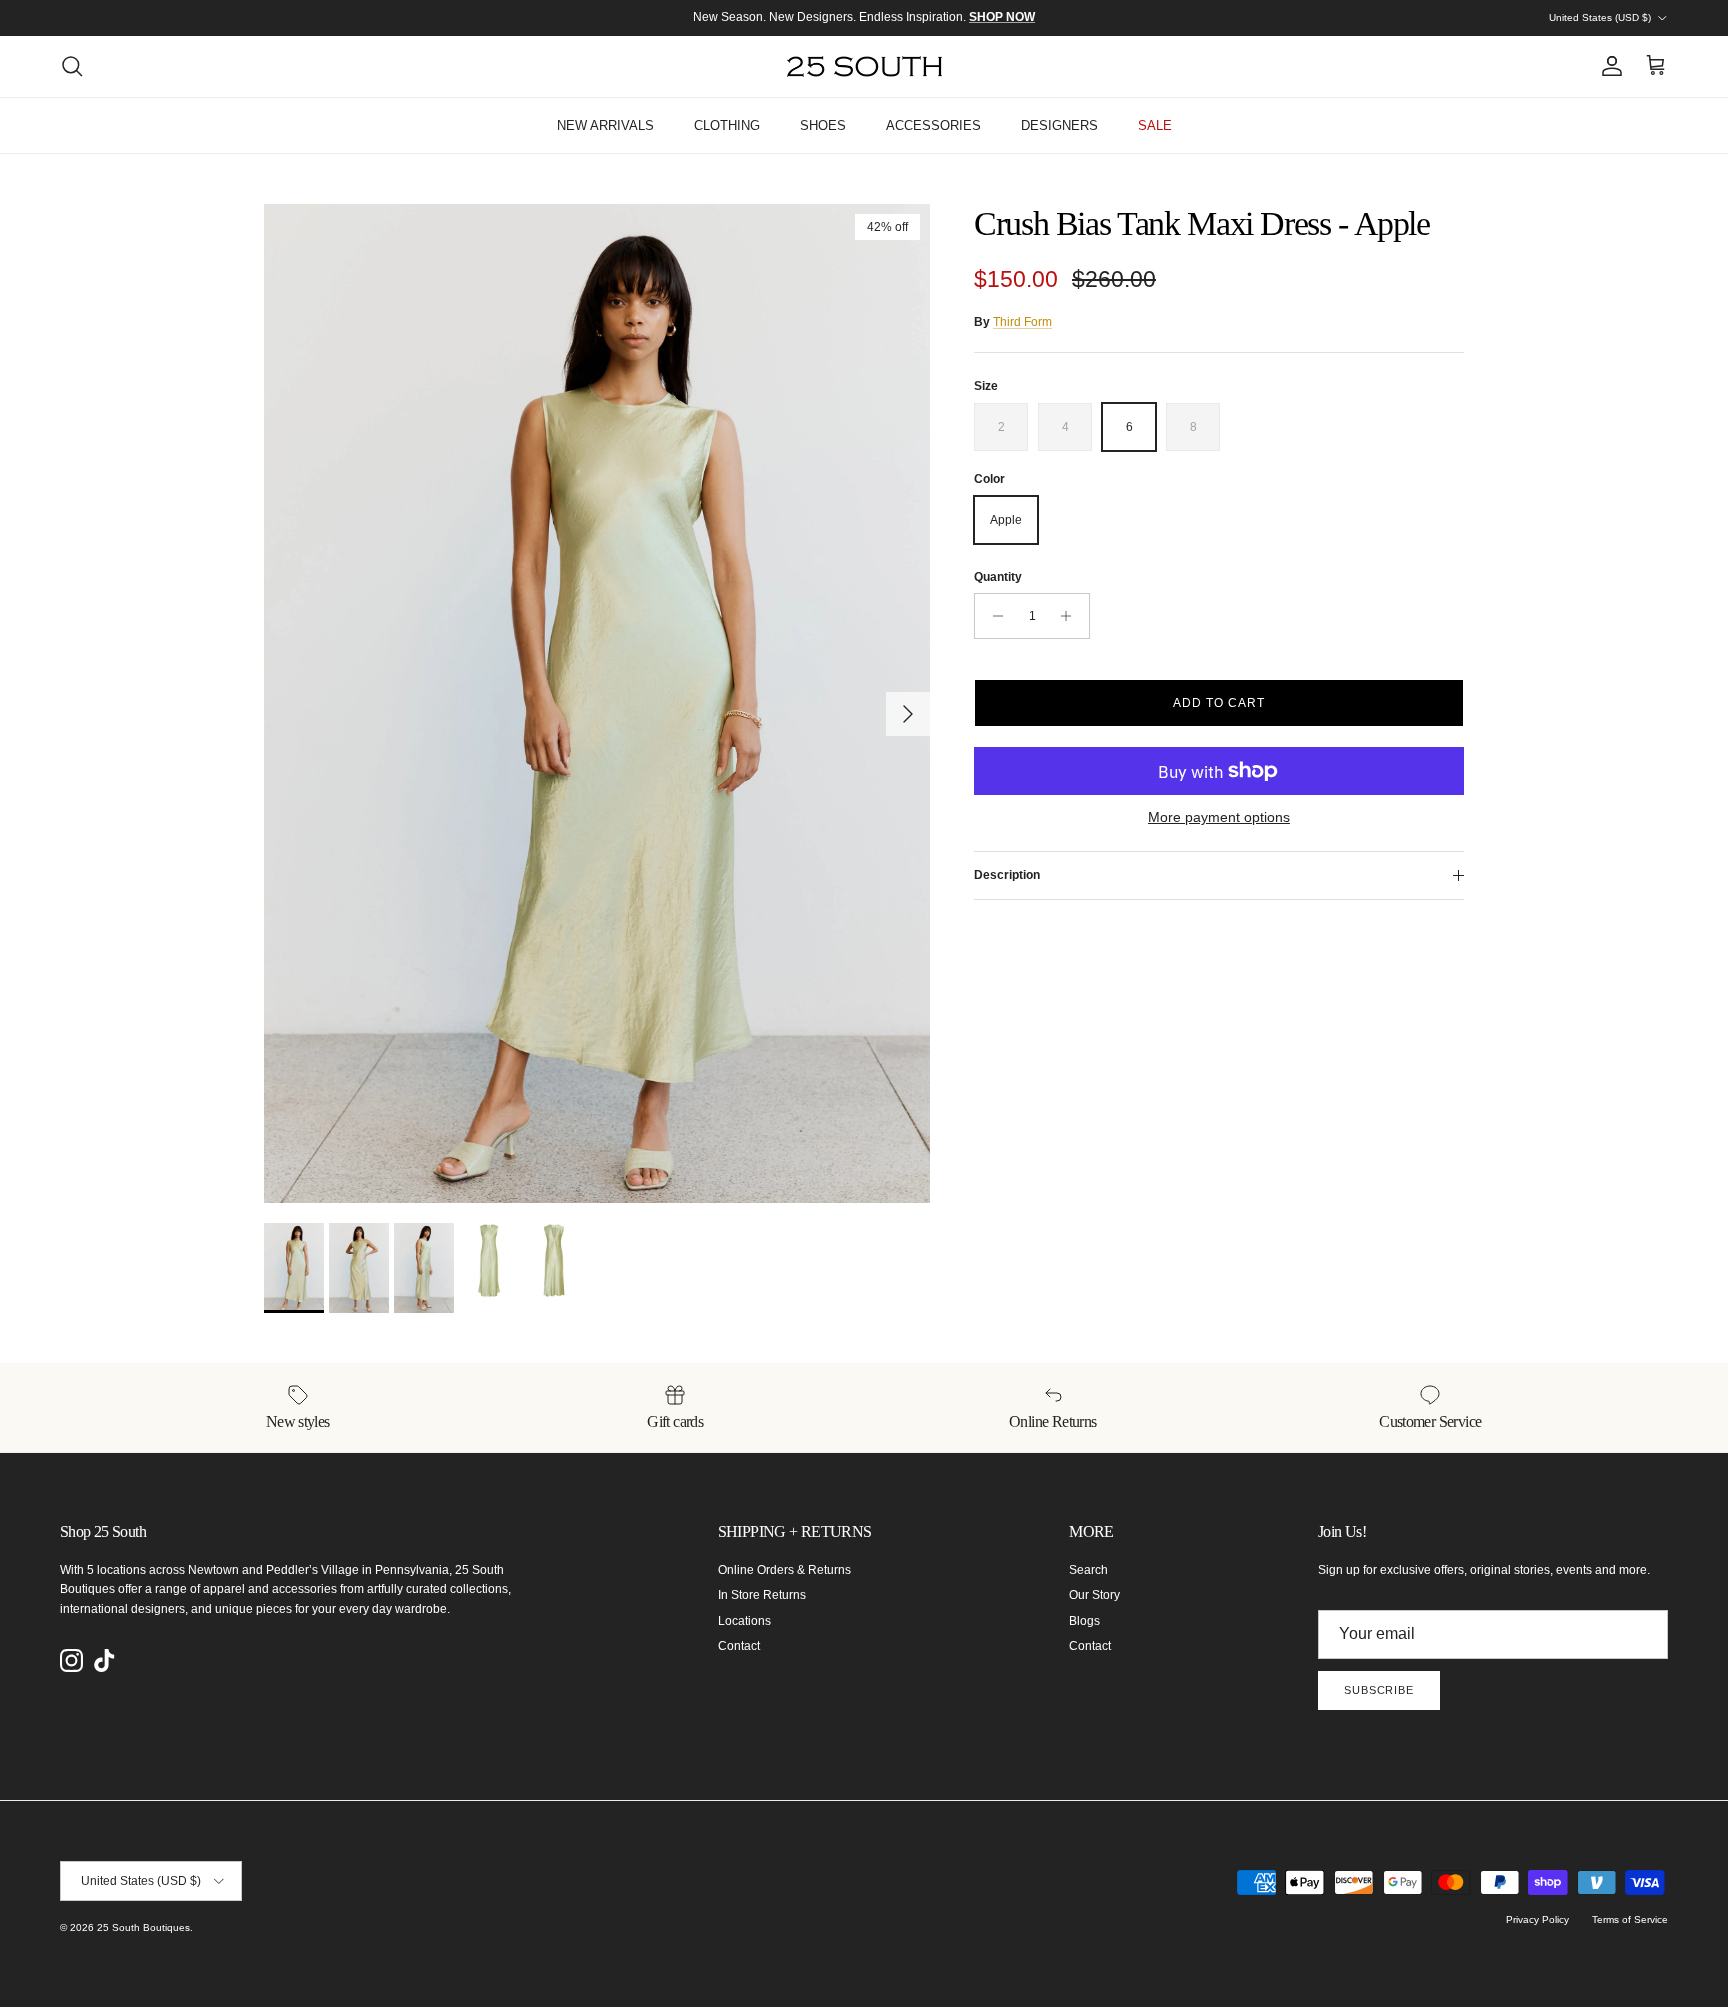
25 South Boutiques (143, 1927)
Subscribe (1379, 1690)
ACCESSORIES (933, 125)
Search (1088, 1570)
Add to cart (1219, 703)
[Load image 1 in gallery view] (597, 703)
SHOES (823, 125)
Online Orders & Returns (784, 1570)
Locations (744, 1621)
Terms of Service (1630, 1919)
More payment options (1219, 817)
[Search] (72, 66)
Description (1007, 875)
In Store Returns (762, 1595)
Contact (739, 1646)
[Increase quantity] (1071, 616)
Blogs (1084, 1621)
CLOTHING (727, 125)
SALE (1155, 125)
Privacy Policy (1537, 1919)
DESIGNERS (1059, 125)
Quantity (998, 577)
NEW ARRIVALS (605, 125)
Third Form (1022, 322)
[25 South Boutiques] (864, 66)
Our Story (1094, 1595)
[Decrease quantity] (992, 616)
